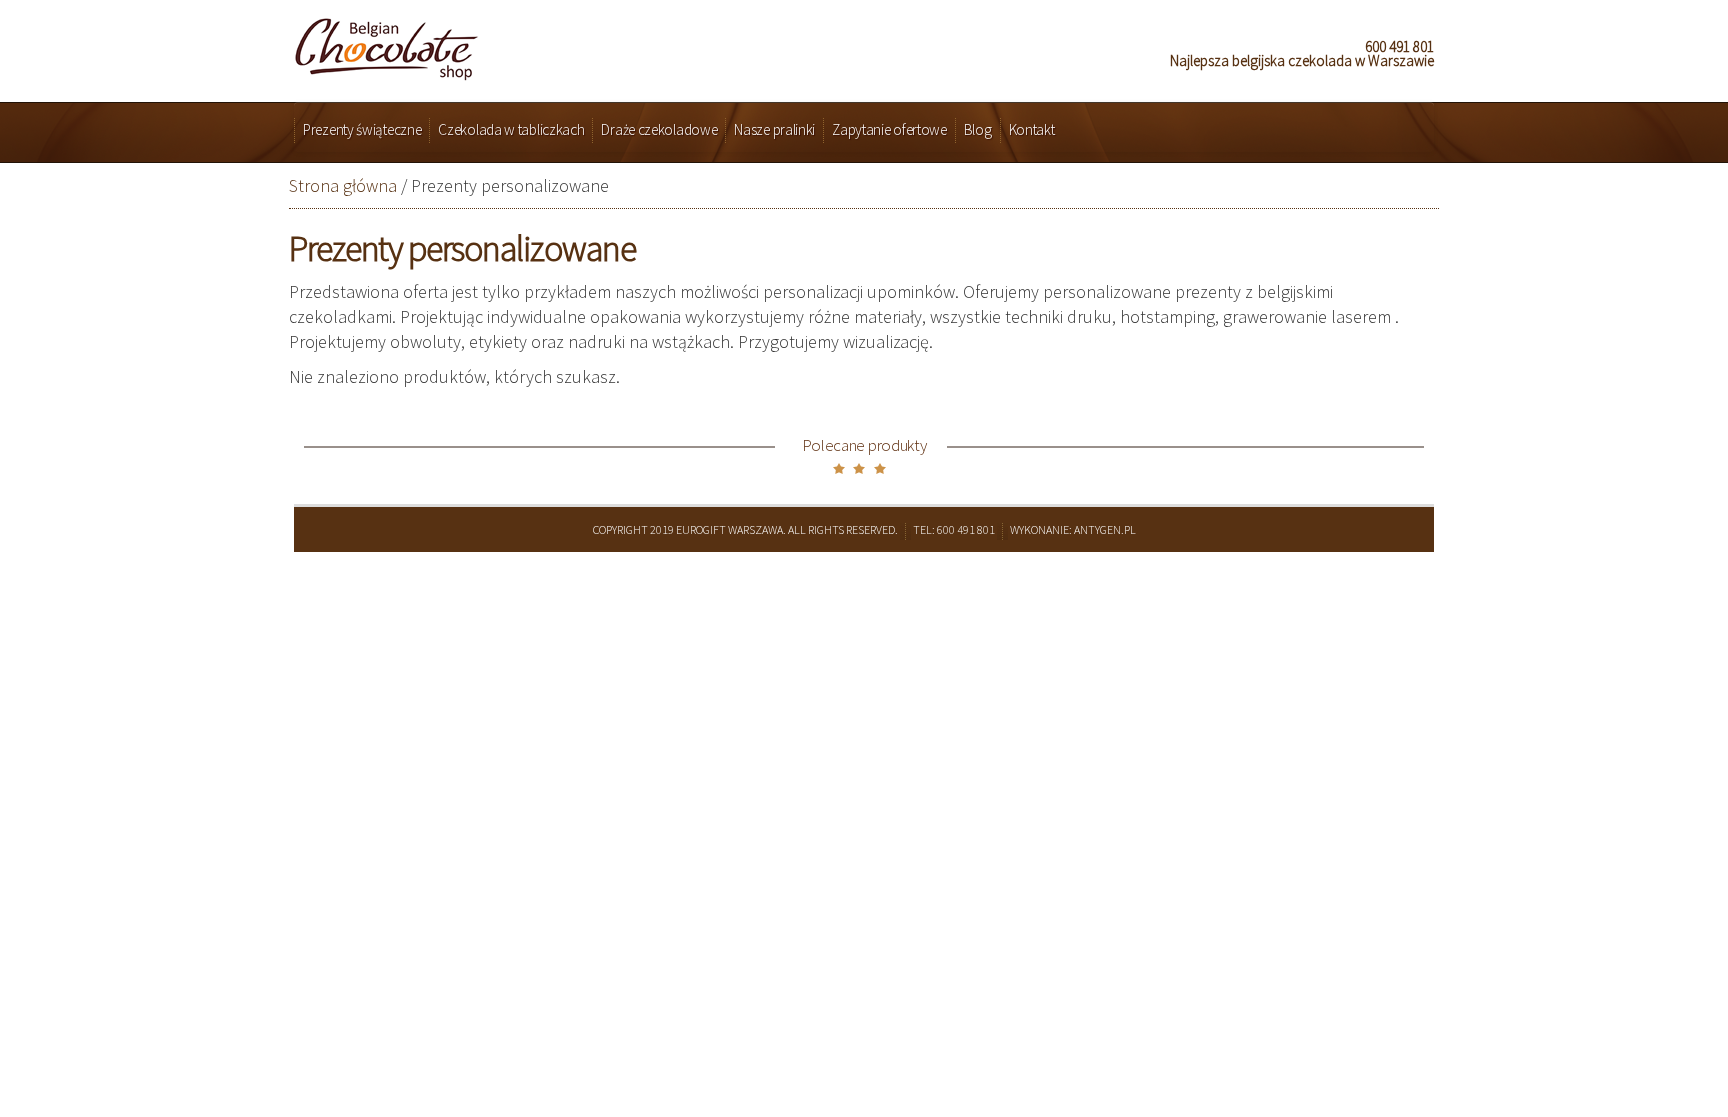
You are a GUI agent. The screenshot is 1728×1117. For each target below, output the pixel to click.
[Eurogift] (386, 43)
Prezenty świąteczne (362, 129)
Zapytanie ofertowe (889, 129)
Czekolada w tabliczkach (511, 129)
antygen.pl (1105, 529)
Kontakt (1032, 129)
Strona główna (343, 185)
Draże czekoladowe (659, 129)
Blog (978, 129)
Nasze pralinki (774, 129)
